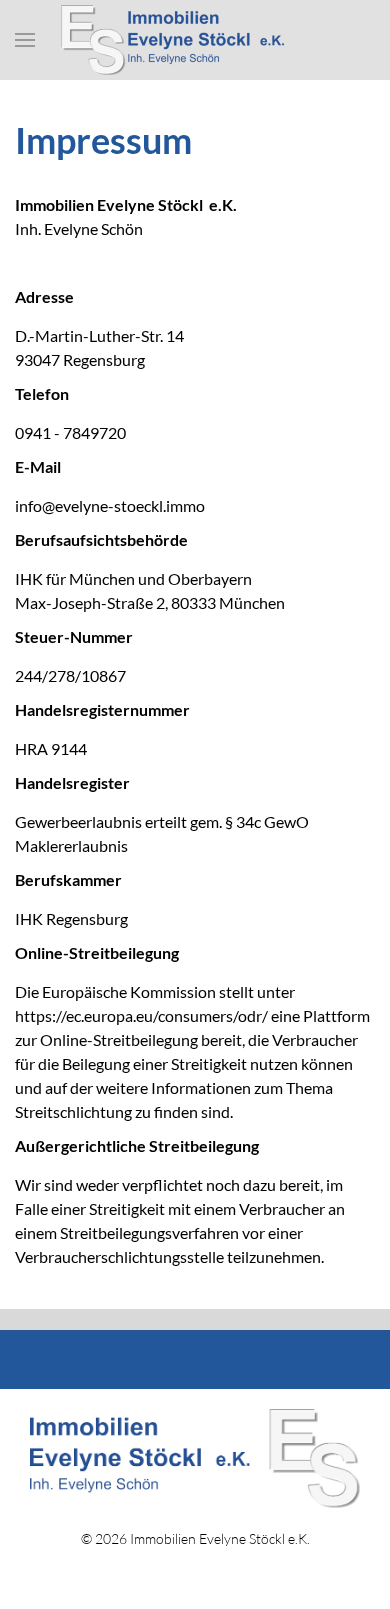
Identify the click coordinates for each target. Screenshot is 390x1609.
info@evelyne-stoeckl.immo (110, 505)
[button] (25, 40)
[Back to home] (195, 40)
